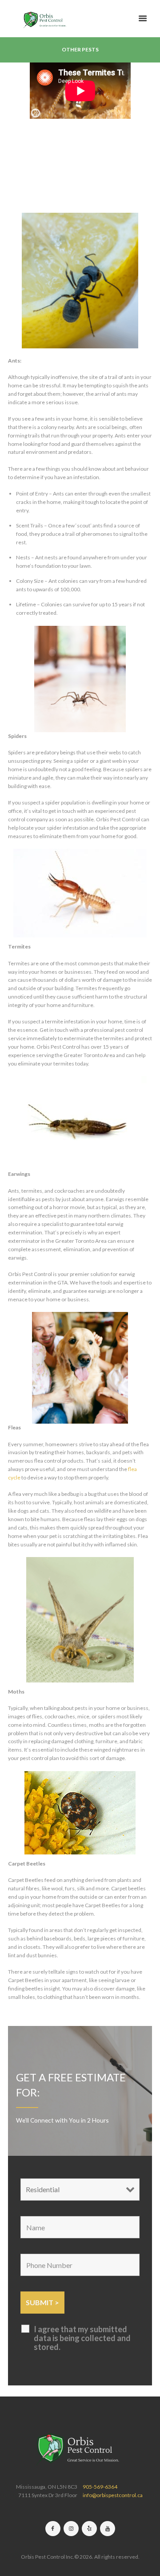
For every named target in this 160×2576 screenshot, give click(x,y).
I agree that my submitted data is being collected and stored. (82, 2338)
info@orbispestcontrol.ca (113, 2495)
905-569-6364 (100, 2487)
